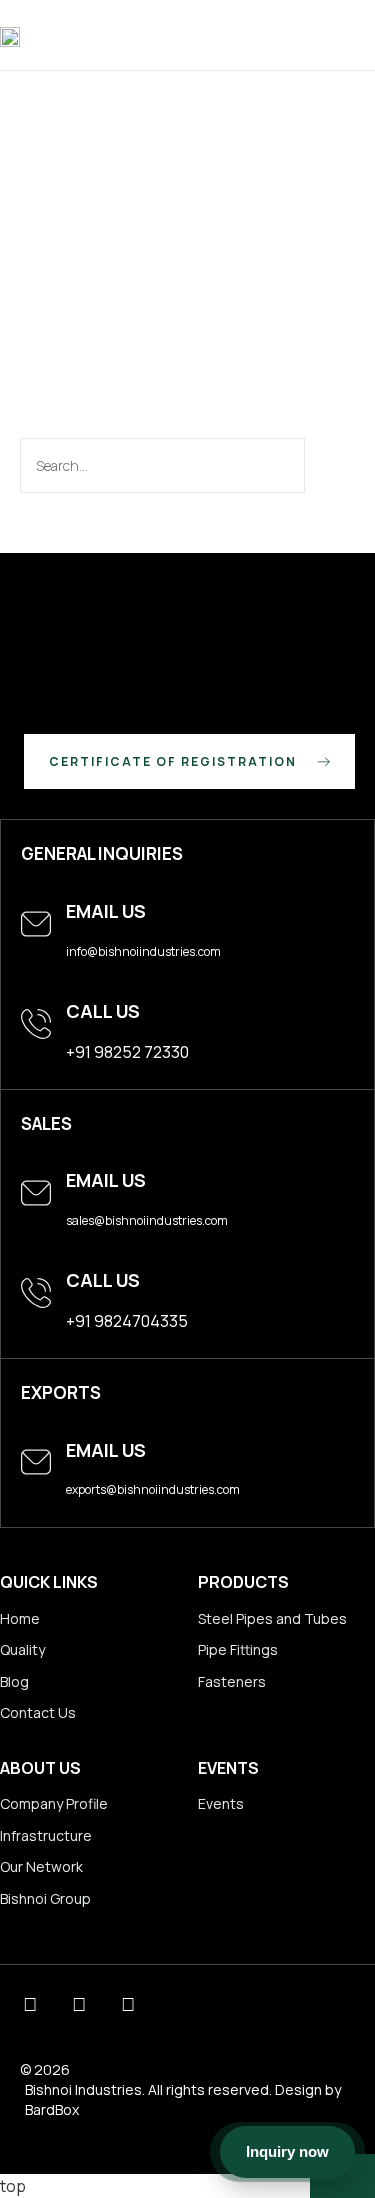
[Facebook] (127, 2004)
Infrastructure (46, 1835)
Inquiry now (287, 2151)
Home (20, 1618)
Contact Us (38, 1712)
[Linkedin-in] (29, 2004)
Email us (106, 911)
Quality (22, 1649)
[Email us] (36, 924)
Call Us (103, 1011)
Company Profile (54, 1803)
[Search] (327, 465)
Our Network (41, 1866)
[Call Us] (36, 1024)
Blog (14, 1681)
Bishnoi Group (45, 1898)
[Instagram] (78, 2004)
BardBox (52, 2109)
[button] (362, 35)
